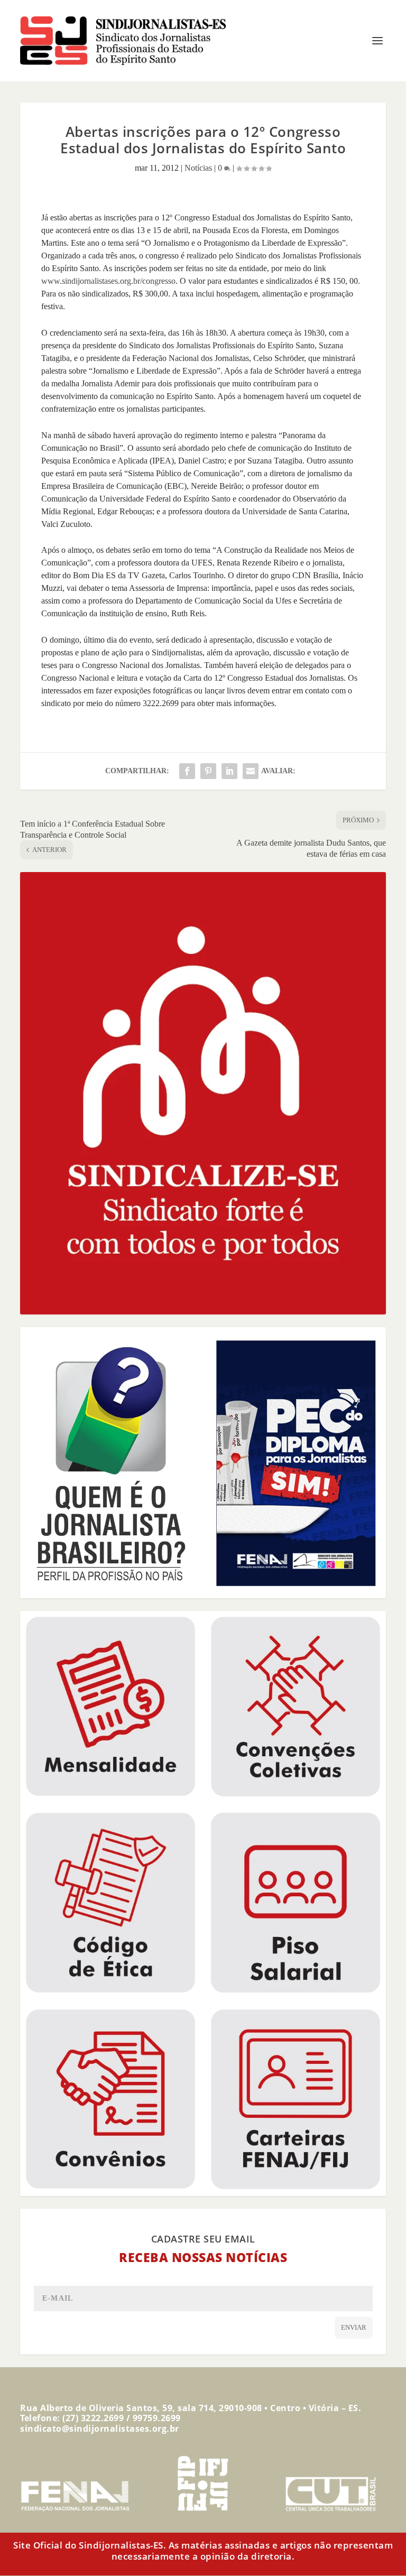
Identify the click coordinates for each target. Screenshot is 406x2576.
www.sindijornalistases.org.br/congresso (108, 281)
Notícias (198, 168)
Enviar (354, 2327)
